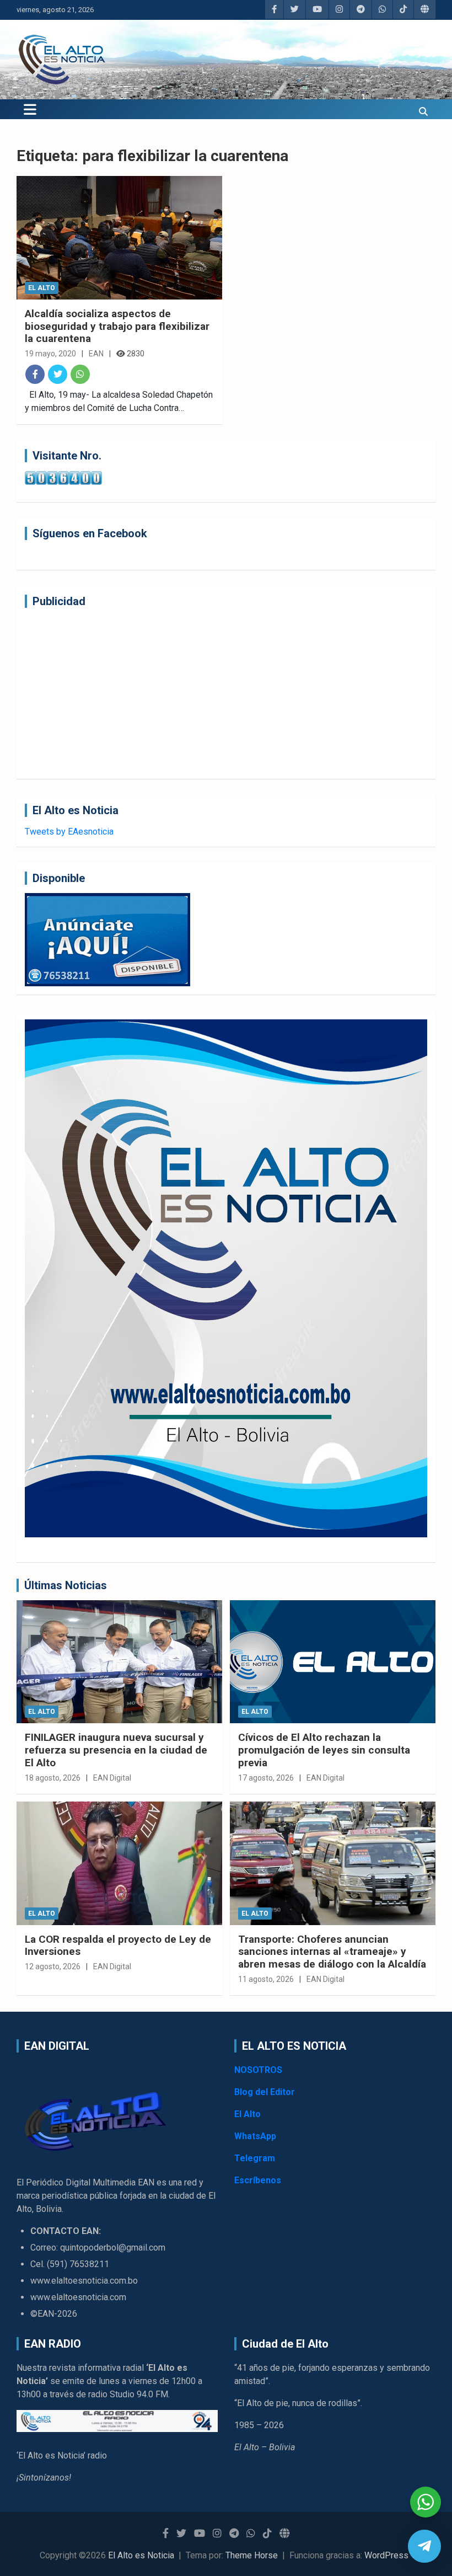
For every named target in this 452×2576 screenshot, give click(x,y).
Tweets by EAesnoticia (69, 832)
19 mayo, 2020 (50, 354)
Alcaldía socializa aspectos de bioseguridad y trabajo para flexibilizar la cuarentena (117, 326)
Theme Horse (252, 2555)
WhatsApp (255, 2136)
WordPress (386, 2555)
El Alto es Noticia (141, 2555)
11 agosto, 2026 (266, 1979)
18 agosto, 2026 (53, 1778)
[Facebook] (35, 374)
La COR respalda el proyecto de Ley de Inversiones (118, 1946)
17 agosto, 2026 (266, 1778)
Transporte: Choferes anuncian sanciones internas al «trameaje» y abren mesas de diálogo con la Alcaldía (332, 1952)
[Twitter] (58, 374)
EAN (96, 354)
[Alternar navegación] (30, 109)
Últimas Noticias (66, 1585)
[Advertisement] (226, 693)
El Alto (42, 288)
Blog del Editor (265, 2092)
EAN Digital (112, 1778)
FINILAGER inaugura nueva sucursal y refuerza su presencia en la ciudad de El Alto (116, 1750)
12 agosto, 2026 (53, 1966)
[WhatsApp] (80, 374)
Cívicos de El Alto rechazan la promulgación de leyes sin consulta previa (324, 1750)
